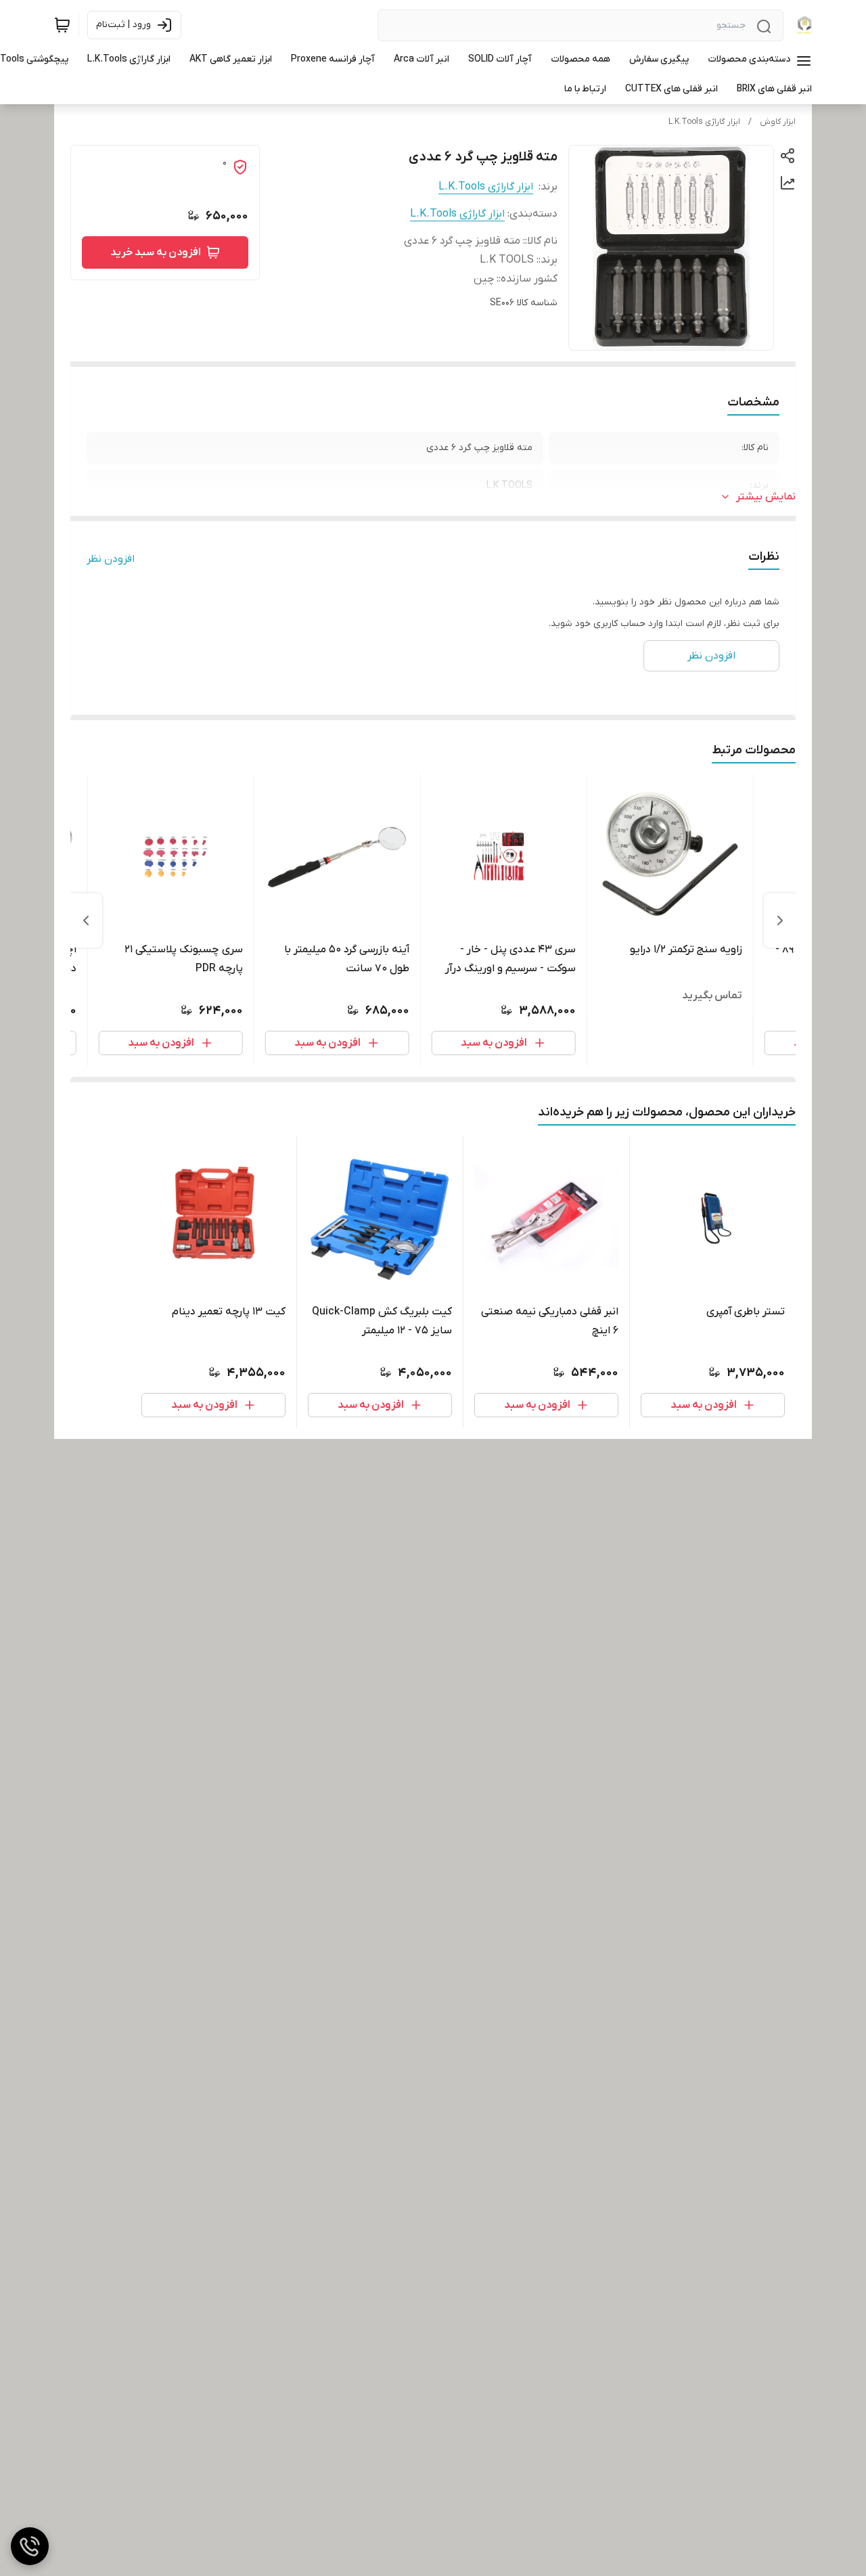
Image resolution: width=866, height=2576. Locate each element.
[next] (86, 920)
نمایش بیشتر (766, 497)
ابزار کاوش (778, 122)
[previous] (780, 920)
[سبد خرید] (62, 25)
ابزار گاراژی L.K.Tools (704, 122)
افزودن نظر (111, 559)
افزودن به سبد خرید (156, 252)
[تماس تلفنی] (30, 2546)
